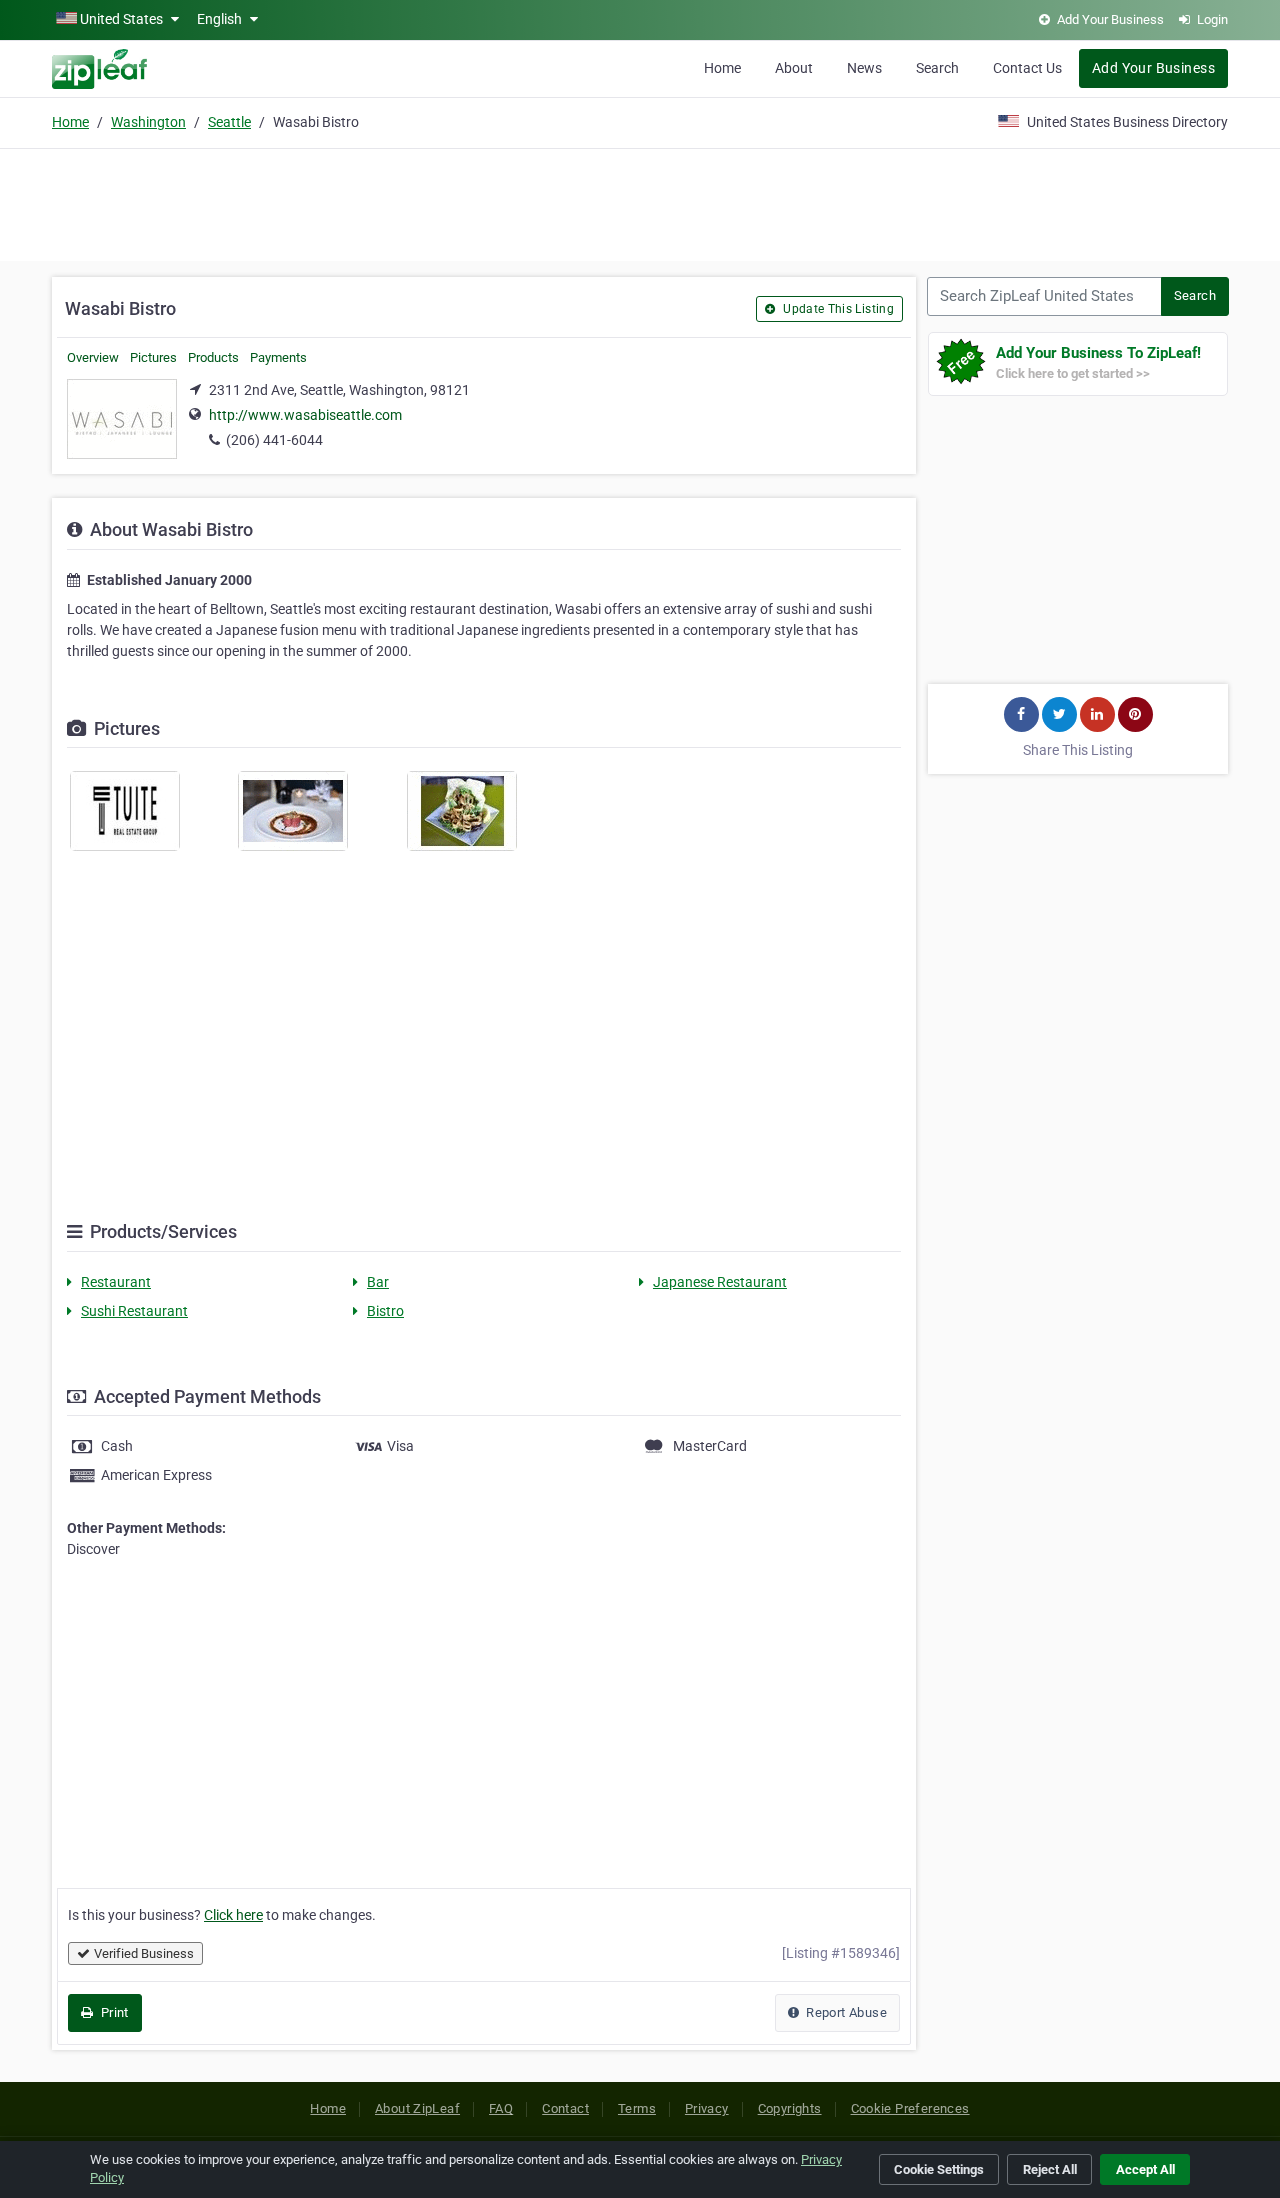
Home (722, 68)
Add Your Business (1153, 68)
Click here (233, 1915)
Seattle (229, 122)
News (864, 68)
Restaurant (116, 1282)
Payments (278, 357)
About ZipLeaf (417, 2108)
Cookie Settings (939, 2169)
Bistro (385, 1311)
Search (937, 68)
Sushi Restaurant (134, 1311)
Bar (378, 1282)
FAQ (501, 2108)
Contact (565, 2108)
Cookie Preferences (910, 2108)
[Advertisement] (640, 202)
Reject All (1050, 2169)
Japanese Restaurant (720, 1282)
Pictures (153, 357)
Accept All (1145, 2169)
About (794, 68)
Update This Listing (837, 309)
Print (112, 2012)
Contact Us (1027, 68)
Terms (637, 2108)
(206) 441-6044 (274, 440)
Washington (148, 122)
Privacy (707, 2108)
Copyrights (790, 2108)
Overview (93, 357)
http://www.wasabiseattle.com (305, 415)
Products (213, 357)
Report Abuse (845, 2012)
